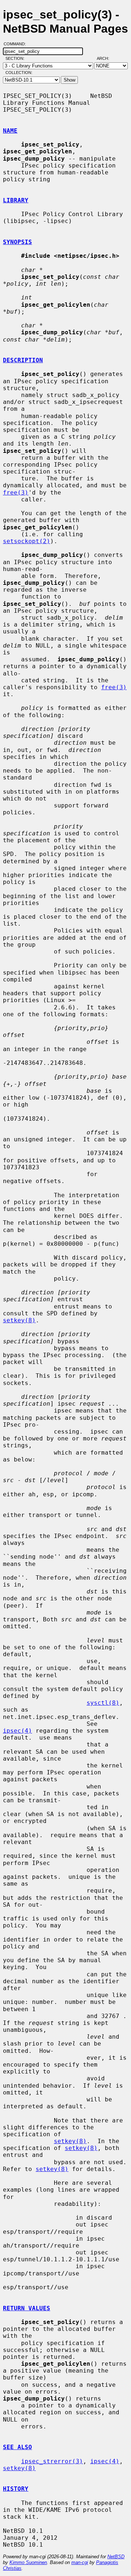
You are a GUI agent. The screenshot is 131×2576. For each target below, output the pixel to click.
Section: (17, 58)
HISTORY (16, 2489)
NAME (10, 131)
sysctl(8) (103, 1703)
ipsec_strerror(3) (52, 2461)
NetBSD (116, 2557)
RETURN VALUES (27, 2308)
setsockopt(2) (27, 541)
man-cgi (80, 2562)
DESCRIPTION (23, 360)
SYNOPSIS (17, 242)
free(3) (16, 493)
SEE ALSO (17, 2447)
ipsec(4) (17, 1731)
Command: (17, 44)
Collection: (19, 73)
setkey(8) (19, 1320)
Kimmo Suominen (28, 2562)
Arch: (106, 58)
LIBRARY (16, 200)
